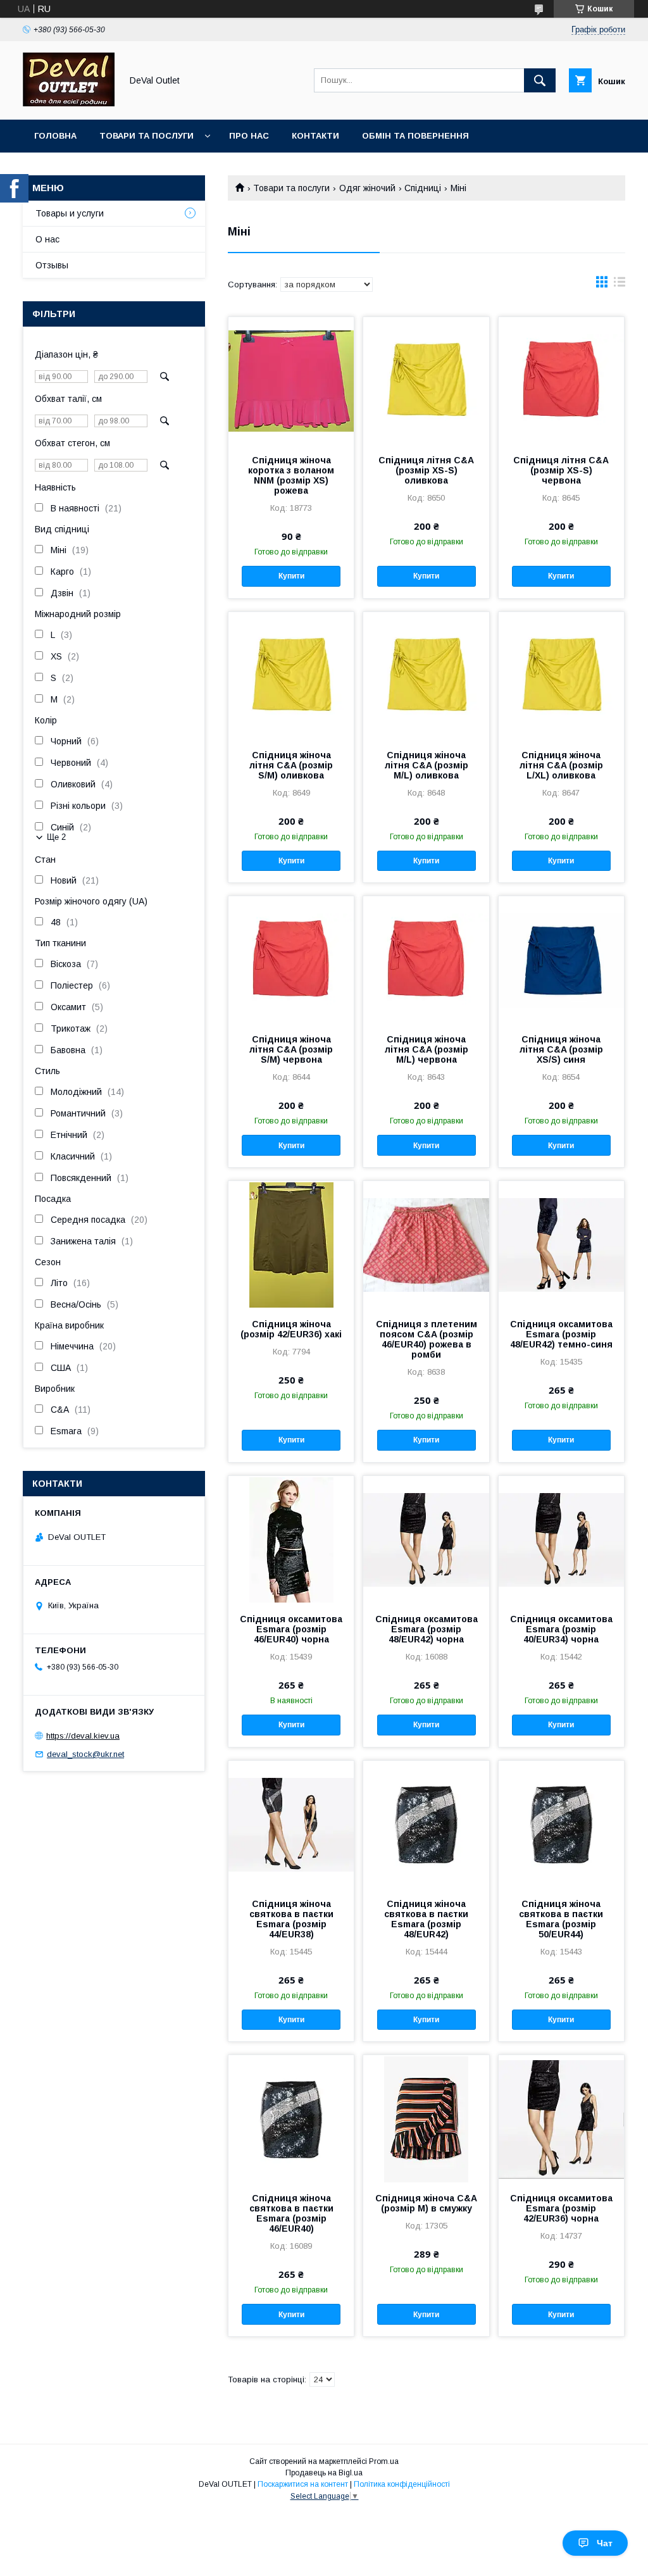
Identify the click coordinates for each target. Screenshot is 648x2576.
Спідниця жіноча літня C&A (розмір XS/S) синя (561, 1049)
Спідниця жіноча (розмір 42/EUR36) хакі (291, 1329)
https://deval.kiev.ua (83, 1736)
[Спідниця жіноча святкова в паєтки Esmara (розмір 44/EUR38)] (291, 1824)
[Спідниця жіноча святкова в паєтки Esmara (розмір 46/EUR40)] (291, 2118)
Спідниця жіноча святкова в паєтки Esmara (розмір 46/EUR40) (291, 2213)
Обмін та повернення (415, 136)
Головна (55, 136)
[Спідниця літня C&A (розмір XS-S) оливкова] (426, 380)
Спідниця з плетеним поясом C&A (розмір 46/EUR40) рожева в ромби (427, 1339)
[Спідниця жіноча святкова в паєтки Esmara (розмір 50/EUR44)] (561, 1824)
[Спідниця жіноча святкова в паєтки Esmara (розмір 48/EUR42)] (426, 1824)
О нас (47, 239)
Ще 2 (56, 837)
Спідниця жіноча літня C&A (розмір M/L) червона (427, 1049)
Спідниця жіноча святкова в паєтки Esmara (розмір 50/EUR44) (561, 1919)
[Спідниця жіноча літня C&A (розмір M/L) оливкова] (426, 675)
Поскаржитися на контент (303, 2484)
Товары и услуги (70, 213)
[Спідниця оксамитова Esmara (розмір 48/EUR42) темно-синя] (561, 1244)
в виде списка (620, 285)
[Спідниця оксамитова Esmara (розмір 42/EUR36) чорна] (561, 2118)
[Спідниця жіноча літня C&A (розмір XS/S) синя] (561, 960)
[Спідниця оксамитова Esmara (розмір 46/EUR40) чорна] (291, 1539)
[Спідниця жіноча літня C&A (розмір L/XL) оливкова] (561, 675)
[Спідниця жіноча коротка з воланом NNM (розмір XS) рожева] (291, 380)
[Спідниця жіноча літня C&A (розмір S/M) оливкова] (291, 675)
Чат (605, 2543)
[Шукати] (540, 80)
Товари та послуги (146, 136)
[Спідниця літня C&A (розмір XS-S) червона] (561, 380)
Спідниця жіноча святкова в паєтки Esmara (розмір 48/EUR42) (426, 1919)
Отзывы (52, 265)
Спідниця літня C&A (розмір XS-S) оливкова (426, 470)
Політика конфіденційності (402, 2484)
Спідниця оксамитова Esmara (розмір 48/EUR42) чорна (426, 1629)
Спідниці (423, 188)
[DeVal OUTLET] (69, 103)
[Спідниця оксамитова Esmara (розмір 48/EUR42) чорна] (426, 1539)
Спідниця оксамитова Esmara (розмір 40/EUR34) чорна (561, 1629)
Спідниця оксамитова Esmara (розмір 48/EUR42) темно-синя (561, 1334)
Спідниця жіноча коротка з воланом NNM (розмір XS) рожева (291, 475)
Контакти (315, 136)
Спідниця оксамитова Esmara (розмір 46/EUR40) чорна (291, 1629)
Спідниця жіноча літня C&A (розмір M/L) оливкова (427, 765)
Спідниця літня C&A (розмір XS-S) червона (561, 470)
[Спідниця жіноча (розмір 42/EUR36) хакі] (291, 1244)
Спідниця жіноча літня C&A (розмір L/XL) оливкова (561, 765)
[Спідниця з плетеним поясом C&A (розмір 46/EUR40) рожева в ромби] (426, 1244)
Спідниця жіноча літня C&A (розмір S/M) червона (291, 1049)
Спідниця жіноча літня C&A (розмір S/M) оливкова (291, 765)
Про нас (249, 136)
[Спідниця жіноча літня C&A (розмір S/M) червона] (291, 960)
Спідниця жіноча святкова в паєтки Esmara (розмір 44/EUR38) (291, 1919)
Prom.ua (384, 2461)
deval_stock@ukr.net (85, 1754)
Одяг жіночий (367, 188)
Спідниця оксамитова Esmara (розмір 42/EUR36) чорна (561, 2208)
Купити (291, 576)
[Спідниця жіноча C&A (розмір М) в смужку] (426, 2118)
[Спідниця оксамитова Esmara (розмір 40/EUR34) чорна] (561, 1539)
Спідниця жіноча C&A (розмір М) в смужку (426, 2203)
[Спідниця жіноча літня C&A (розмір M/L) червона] (426, 960)
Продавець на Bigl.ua (324, 2473)
